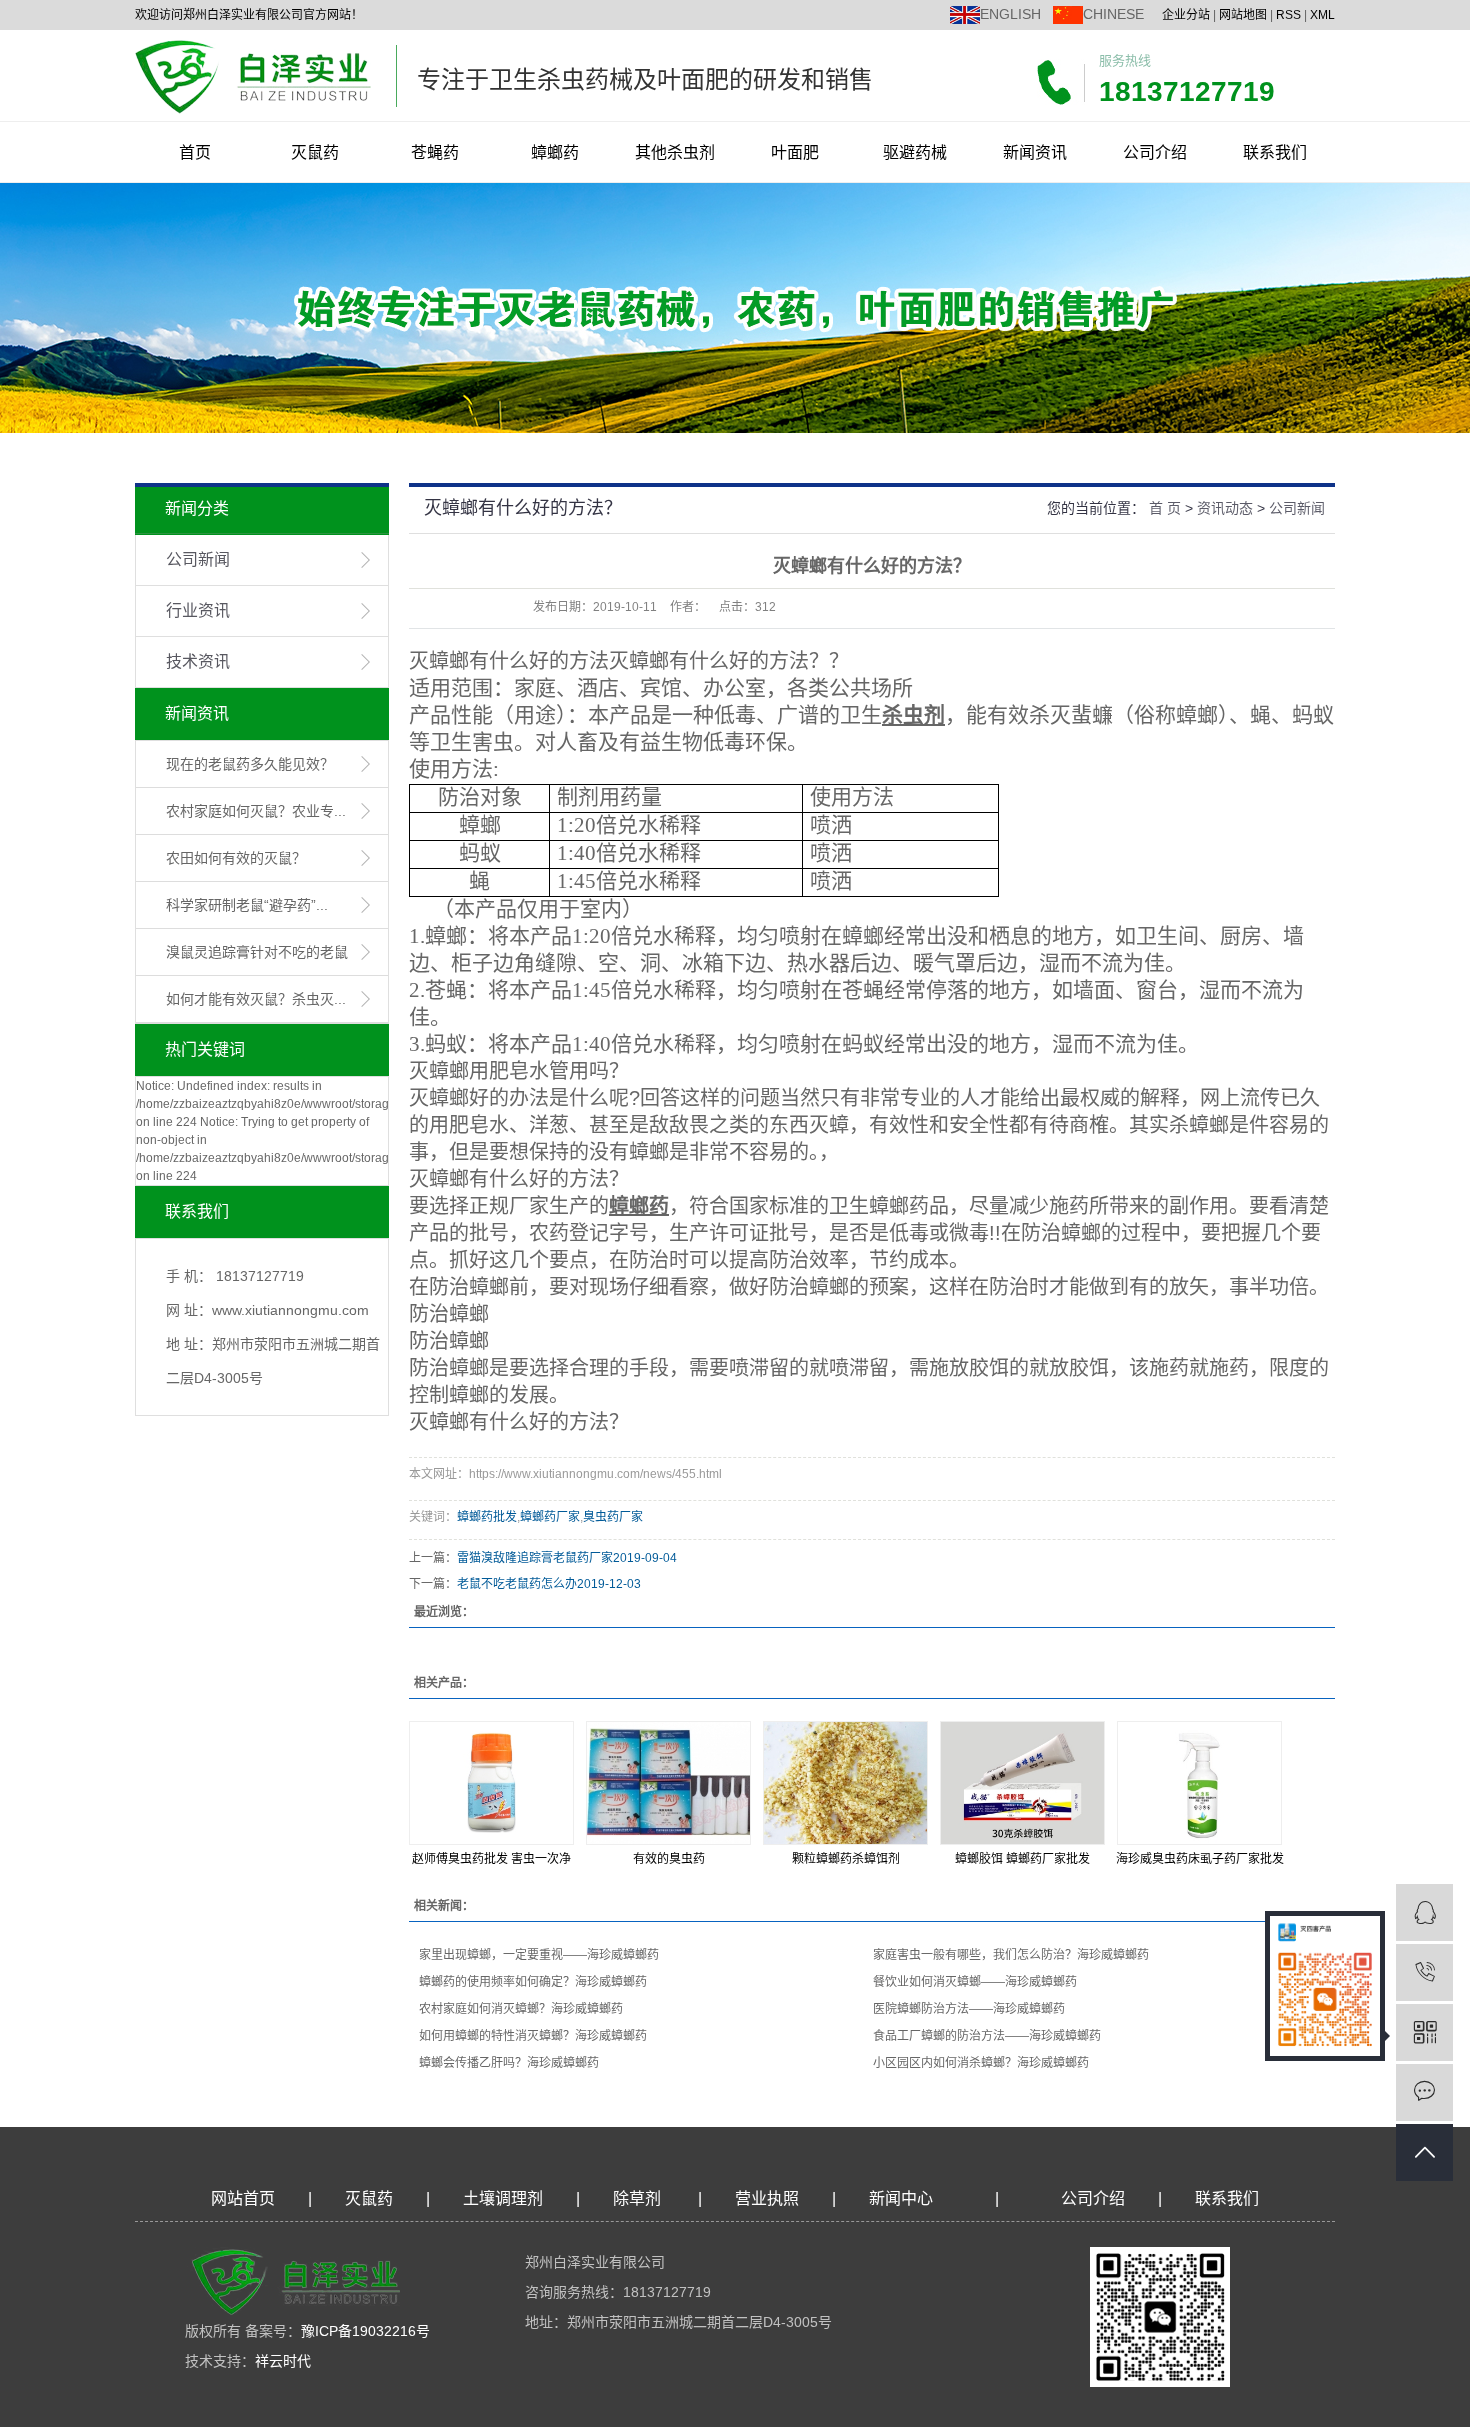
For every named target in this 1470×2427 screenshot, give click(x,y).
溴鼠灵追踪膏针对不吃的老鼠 (257, 952)
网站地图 (1243, 15)
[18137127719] (1424, 1972)
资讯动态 (1225, 508)
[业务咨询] (1424, 1912)
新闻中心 (901, 2198)
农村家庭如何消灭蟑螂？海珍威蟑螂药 (521, 2009)
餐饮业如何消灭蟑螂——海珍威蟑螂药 (975, 1982)
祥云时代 (283, 2361)
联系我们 (1275, 152)
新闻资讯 (1035, 152)
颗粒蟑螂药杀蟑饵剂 (846, 1859)
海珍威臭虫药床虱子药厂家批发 (1200, 1859)
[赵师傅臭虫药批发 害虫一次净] (491, 1783)
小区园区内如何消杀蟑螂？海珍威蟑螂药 (981, 2063)
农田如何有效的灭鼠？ (236, 858)
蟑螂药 (555, 152)
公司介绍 (1155, 152)
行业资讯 (198, 610)
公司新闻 (198, 559)
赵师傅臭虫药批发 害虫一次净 (491, 1859)
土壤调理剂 (503, 2198)
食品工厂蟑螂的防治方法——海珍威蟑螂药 (987, 2036)
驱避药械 (915, 152)
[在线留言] (1424, 2092)
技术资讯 (198, 661)
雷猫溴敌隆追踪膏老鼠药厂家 (535, 1558)
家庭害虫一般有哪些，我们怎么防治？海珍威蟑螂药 (1011, 1955)
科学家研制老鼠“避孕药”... (247, 905)
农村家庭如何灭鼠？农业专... (256, 811)
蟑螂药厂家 (550, 1517)
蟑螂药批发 (487, 1517)
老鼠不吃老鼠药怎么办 (517, 1584)
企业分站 (1186, 15)
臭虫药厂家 (613, 1517)
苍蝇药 (435, 152)
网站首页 (243, 2198)
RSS (1288, 15)
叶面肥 (795, 152)
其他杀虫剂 (675, 152)
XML (1322, 15)
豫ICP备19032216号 (365, 2331)
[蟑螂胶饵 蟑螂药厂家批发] (1022, 1783)
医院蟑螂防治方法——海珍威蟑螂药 (969, 2009)
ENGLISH (1010, 14)
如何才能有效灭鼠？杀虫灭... (256, 999)
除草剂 (637, 2198)
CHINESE (1113, 14)
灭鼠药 (315, 152)
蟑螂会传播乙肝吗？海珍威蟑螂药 (509, 2063)
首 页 (1165, 508)
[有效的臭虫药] (668, 1783)
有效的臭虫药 (669, 1859)
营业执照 (767, 2198)
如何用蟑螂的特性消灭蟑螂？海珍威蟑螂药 (533, 2036)
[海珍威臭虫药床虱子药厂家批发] (1199, 1783)
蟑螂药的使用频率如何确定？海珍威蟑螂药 (533, 1982)
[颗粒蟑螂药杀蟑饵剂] (845, 1783)
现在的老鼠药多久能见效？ (250, 764)
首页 (195, 152)
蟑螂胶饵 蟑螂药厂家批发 (1022, 1859)
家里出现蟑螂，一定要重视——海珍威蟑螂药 (539, 1955)
